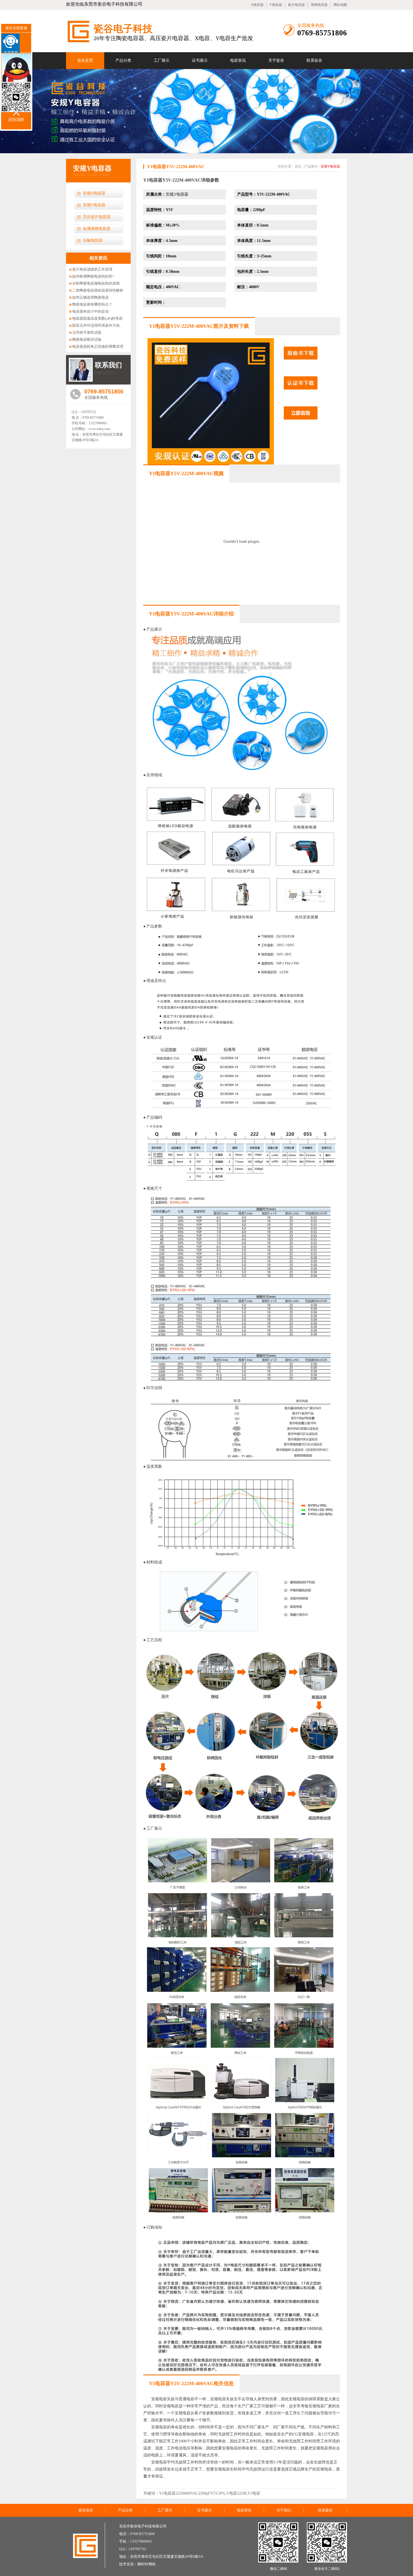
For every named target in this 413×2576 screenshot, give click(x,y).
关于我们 (284, 2510)
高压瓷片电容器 (97, 217)
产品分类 (123, 60)
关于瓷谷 (276, 60)
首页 (298, 166)
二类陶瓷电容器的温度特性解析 (98, 290)
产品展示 (311, 166)
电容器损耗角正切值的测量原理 (98, 346)
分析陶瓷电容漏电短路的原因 (96, 283)
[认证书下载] (301, 397)
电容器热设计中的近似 (90, 311)
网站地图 (340, 5)
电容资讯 (238, 60)
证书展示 (200, 60)
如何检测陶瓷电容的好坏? (93, 276)
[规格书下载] (301, 367)
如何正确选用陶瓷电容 (90, 297)
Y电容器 (276, 5)
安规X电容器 (94, 193)
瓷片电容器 (296, 5)
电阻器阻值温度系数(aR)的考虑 (97, 318)
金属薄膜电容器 (97, 229)
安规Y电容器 (330, 166)
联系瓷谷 (314, 60)
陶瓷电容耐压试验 (87, 339)
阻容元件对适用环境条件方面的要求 (101, 325)
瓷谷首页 (85, 60)
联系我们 (108, 365)
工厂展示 (162, 60)
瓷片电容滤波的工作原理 (92, 269)
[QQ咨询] (301, 427)
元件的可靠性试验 (87, 332)
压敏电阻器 (93, 240)
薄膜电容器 (319, 5)
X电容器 (257, 5)
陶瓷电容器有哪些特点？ (92, 304)
